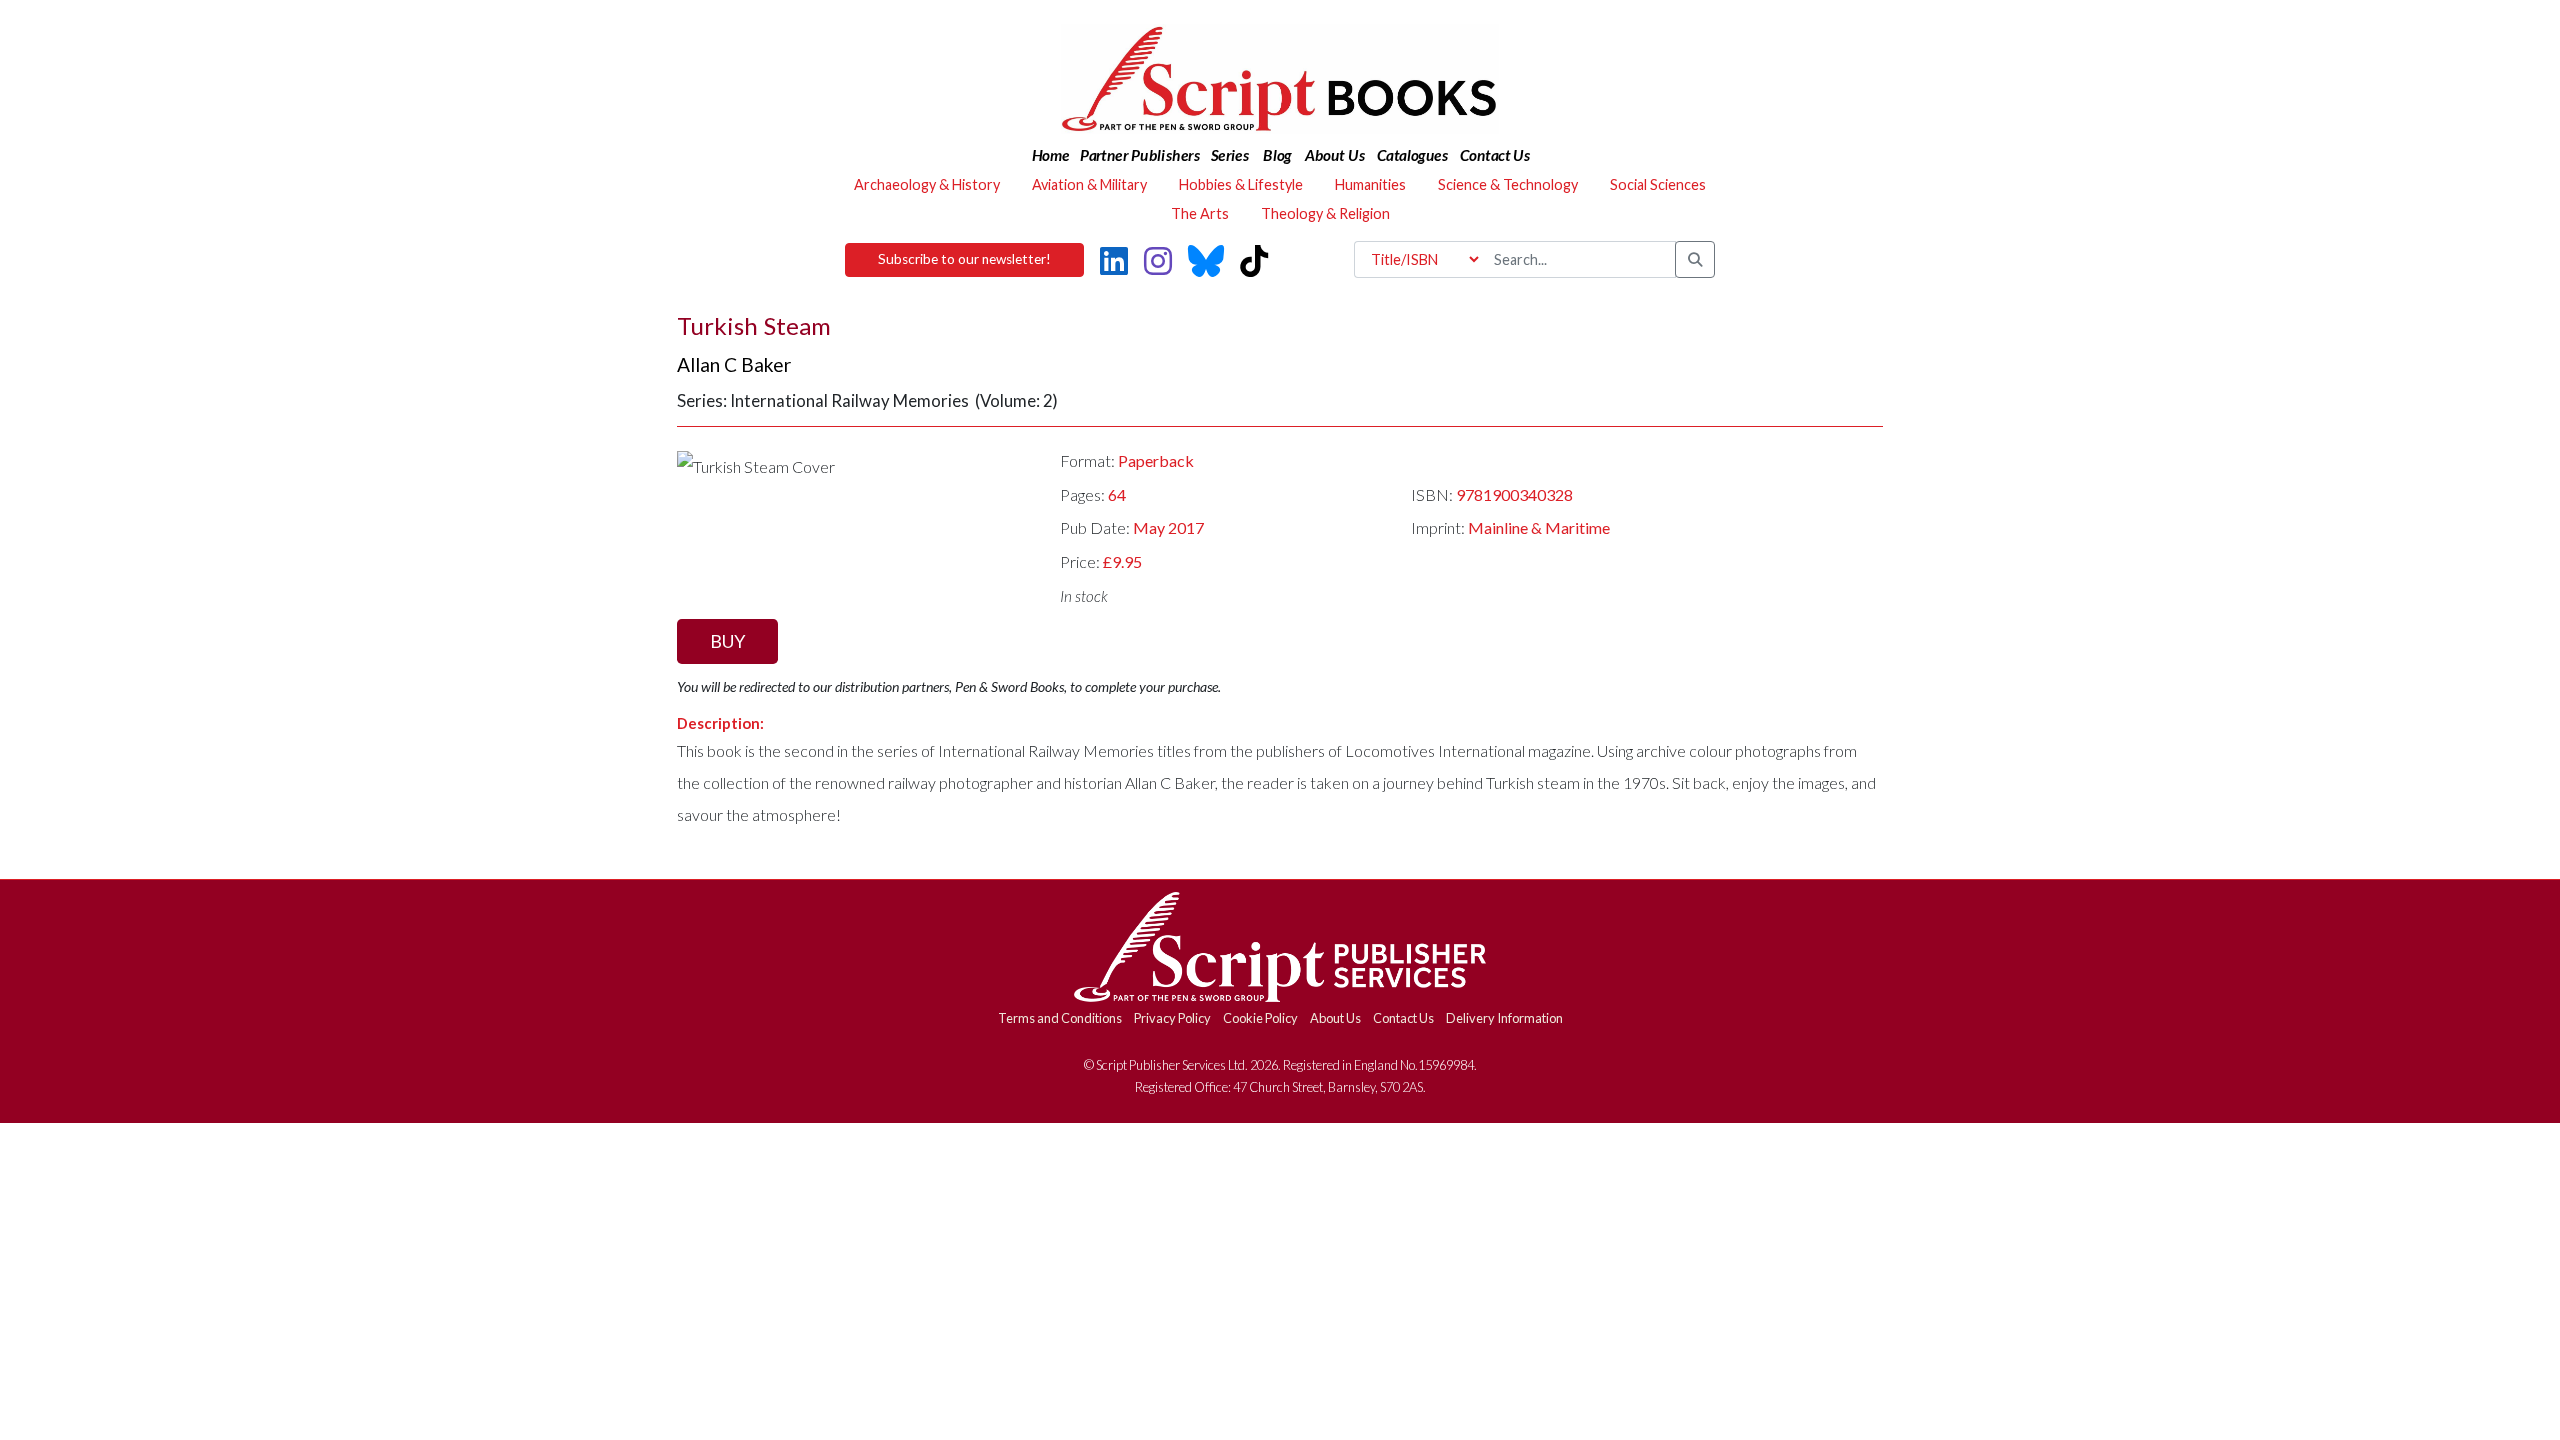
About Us (1335, 1018)
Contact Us (1403, 1018)
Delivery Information (1504, 1018)
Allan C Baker (734, 364)
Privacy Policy (1172, 1018)
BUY (727, 641)
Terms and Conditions (1060, 1018)
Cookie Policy (1260, 1018)
